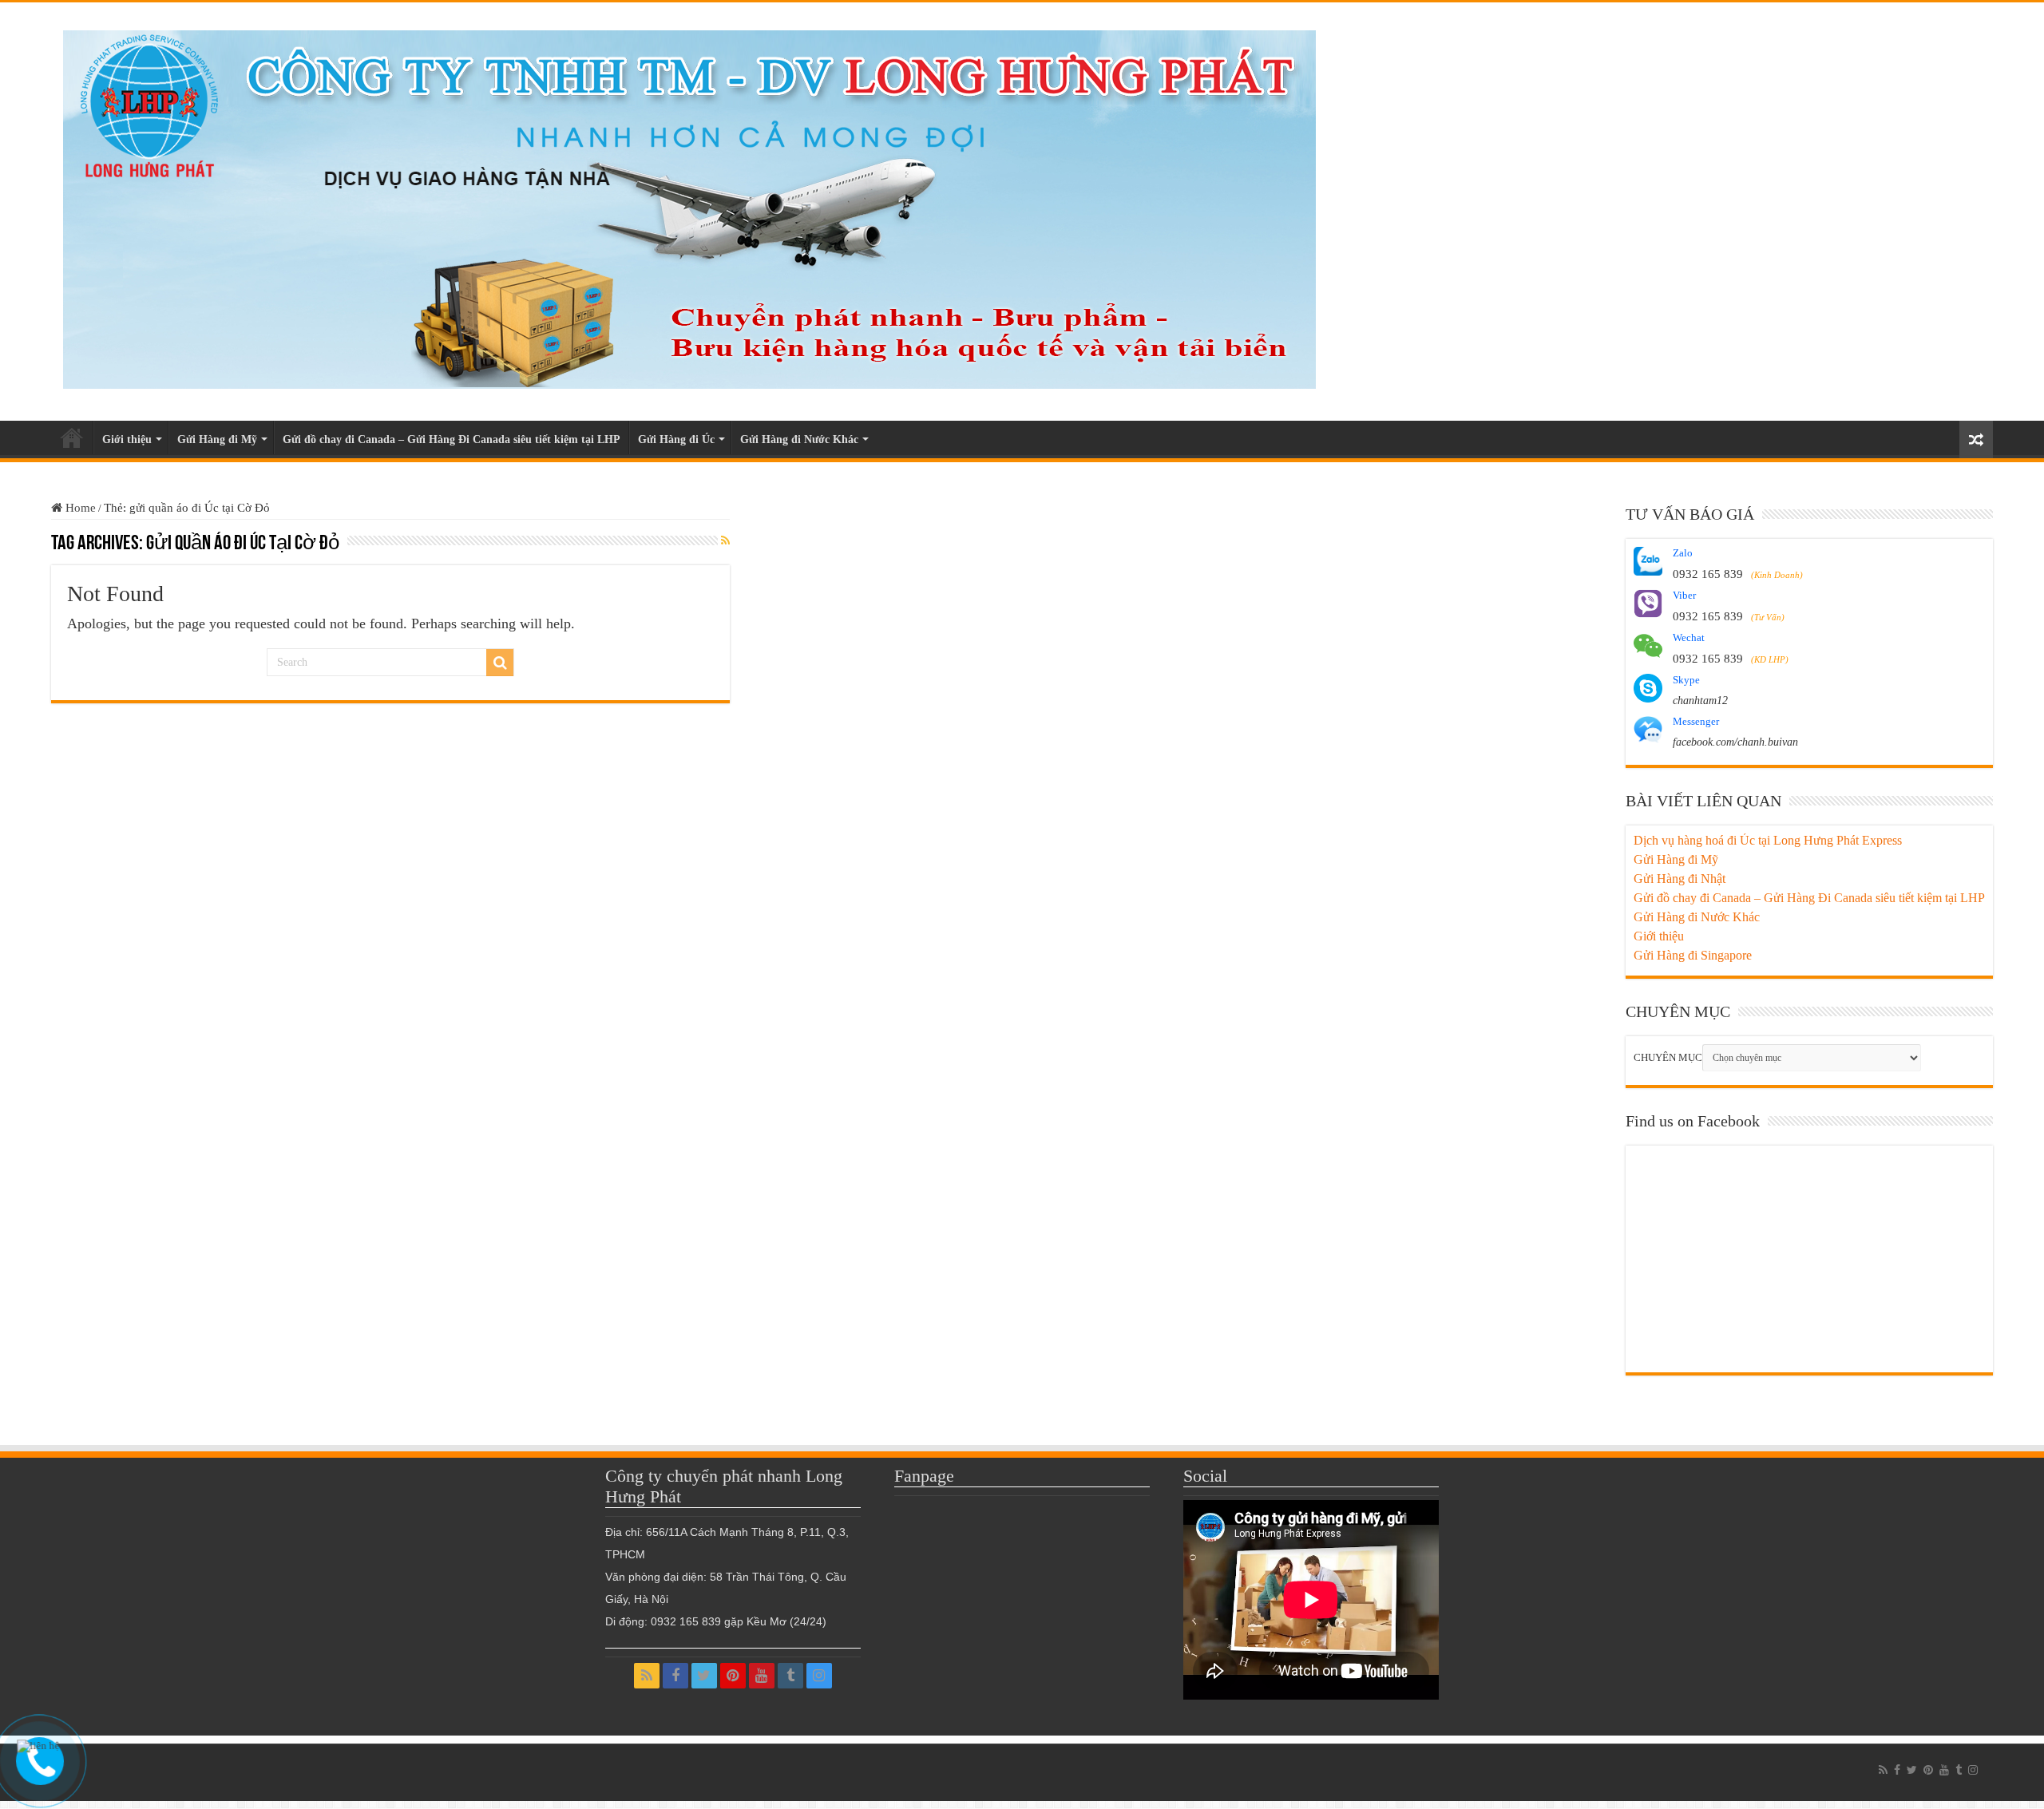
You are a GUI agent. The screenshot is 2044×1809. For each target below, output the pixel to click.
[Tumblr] (790, 1676)
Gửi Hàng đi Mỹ (217, 439)
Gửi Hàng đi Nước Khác (799, 439)
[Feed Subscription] (725, 541)
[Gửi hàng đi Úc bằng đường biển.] (690, 206)
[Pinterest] (733, 1676)
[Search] (500, 663)
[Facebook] (675, 1676)
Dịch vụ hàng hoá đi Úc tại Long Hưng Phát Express (1768, 840)
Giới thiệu (127, 439)
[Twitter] (704, 1676)
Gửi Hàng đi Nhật (1680, 879)
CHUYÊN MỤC (1668, 1057)
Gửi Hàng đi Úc (676, 439)
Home (79, 508)
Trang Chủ (72, 437)
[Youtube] (762, 1676)
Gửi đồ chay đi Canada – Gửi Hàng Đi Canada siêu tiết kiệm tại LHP (452, 439)
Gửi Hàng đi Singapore (1693, 955)
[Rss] (647, 1676)
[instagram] (819, 1676)
